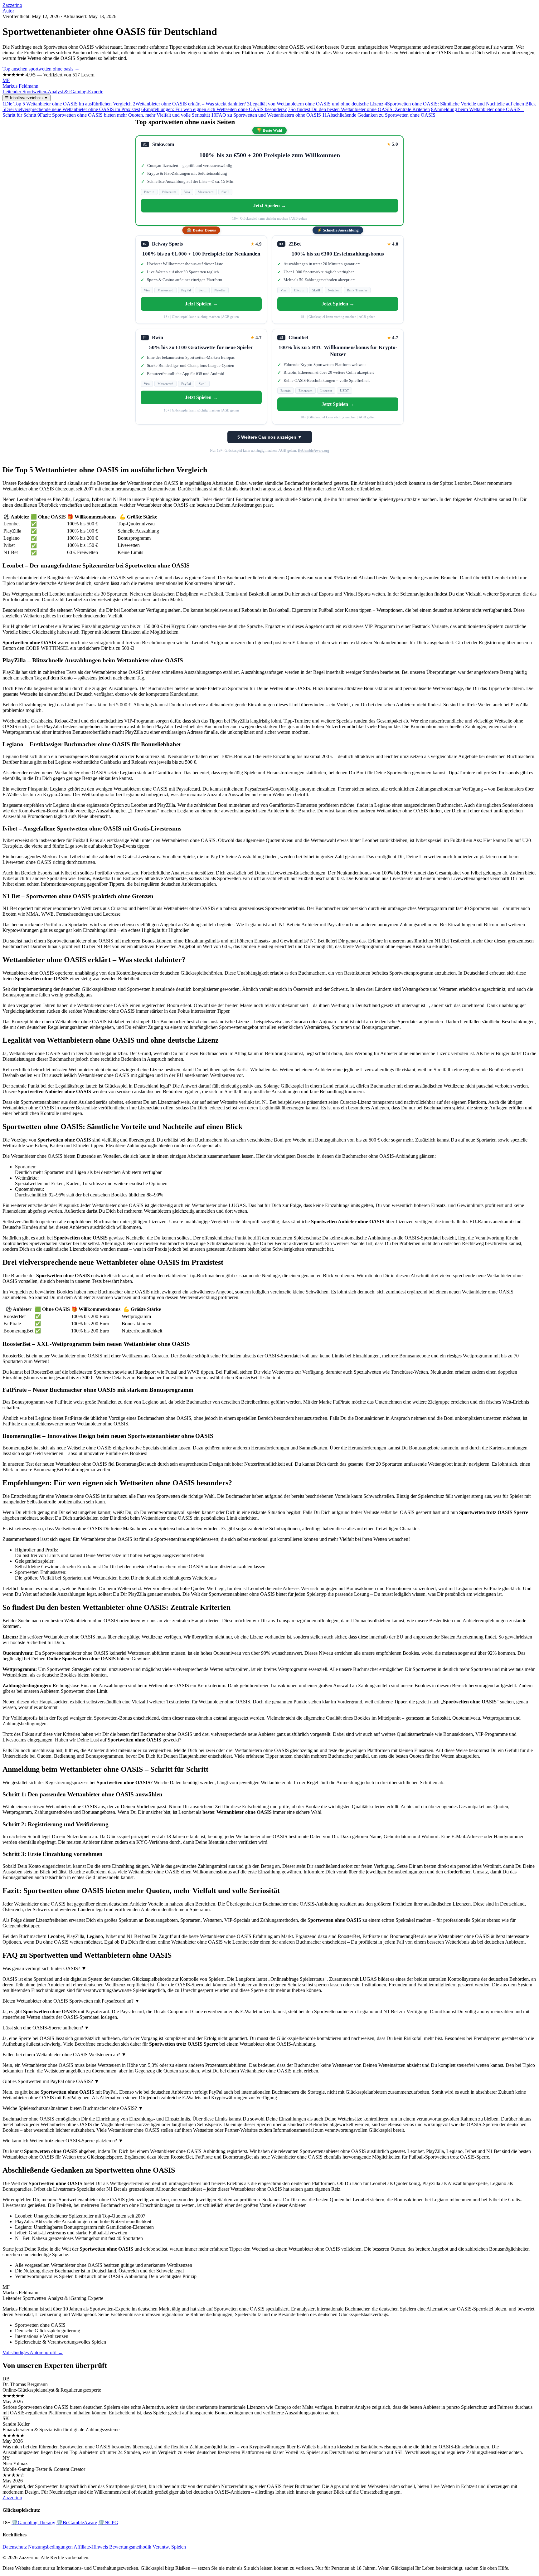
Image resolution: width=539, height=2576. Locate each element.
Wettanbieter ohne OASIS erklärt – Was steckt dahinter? (189, 104)
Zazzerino (12, 5)
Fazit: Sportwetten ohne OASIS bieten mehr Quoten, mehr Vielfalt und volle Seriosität (124, 115)
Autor (8, 11)
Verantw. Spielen (169, 2547)
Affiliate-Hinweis (91, 2547)
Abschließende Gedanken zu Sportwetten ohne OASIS (379, 115)
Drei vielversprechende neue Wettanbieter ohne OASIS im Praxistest (71, 109)
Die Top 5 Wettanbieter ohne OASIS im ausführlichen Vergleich (67, 104)
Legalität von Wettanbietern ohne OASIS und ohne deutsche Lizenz (315, 104)
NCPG (108, 2522)
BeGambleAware (77, 2522)
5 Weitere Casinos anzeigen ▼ (270, 437)
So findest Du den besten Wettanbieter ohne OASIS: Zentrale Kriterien (359, 109)
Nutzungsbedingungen (50, 2547)
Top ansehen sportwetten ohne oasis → (41, 69)
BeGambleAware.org (313, 450)
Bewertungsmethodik (130, 2547)
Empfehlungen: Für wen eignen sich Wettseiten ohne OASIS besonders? (214, 109)
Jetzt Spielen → (270, 205)
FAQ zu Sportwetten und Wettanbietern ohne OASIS (266, 115)
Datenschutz (15, 2547)
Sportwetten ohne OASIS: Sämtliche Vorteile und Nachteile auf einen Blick (460, 104)
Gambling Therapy (33, 2522)
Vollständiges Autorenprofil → (33, 2352)
